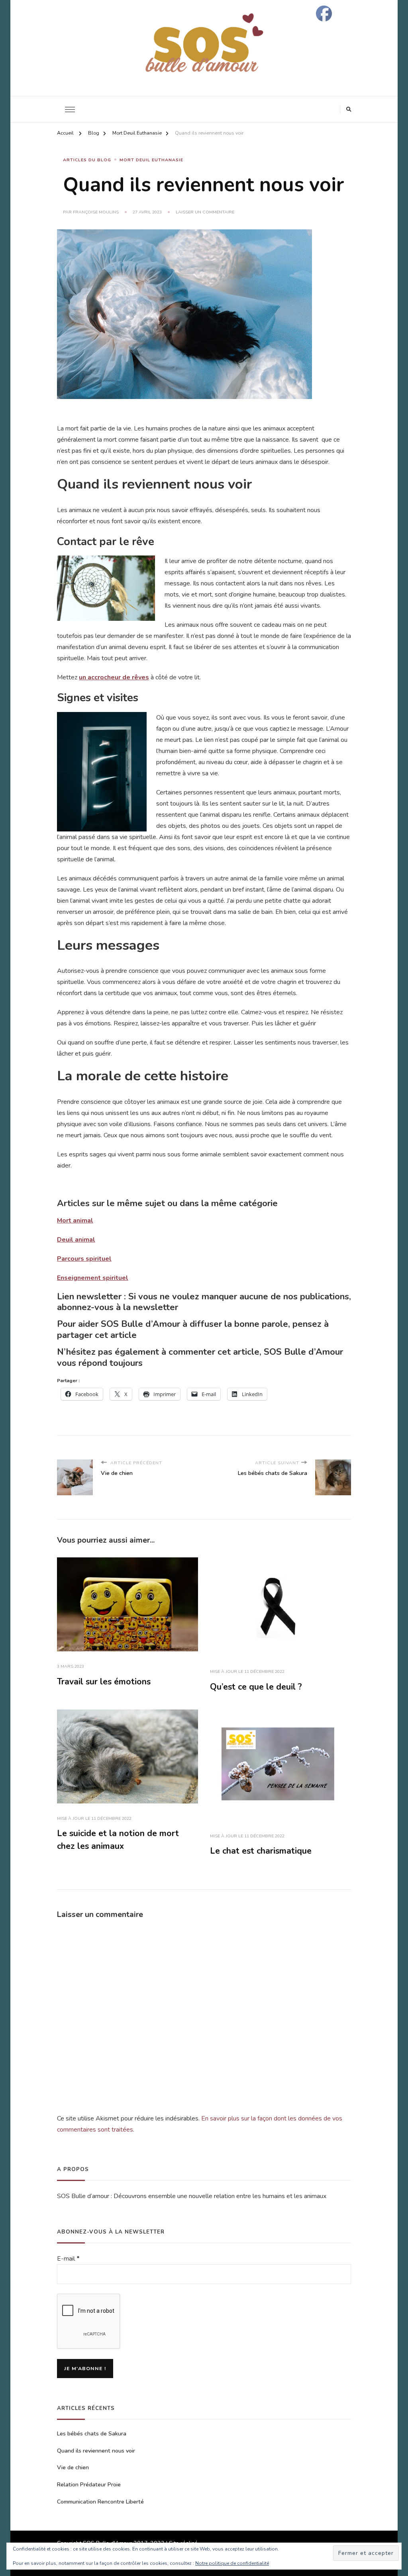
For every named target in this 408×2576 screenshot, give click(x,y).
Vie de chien (73, 2467)
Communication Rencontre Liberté (100, 2502)
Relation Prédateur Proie (89, 2485)
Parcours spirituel (84, 1259)
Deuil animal (76, 1240)
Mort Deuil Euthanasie (151, 160)
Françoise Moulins (96, 212)
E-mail (68, 2259)
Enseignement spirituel (93, 1278)
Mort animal (75, 1221)
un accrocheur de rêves (114, 677)
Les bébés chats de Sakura (92, 2434)
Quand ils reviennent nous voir (96, 2451)
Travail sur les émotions (104, 1682)
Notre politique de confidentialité (232, 2563)
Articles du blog (87, 160)
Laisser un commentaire (205, 212)
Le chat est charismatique (261, 1851)
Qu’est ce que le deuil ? (256, 1687)
